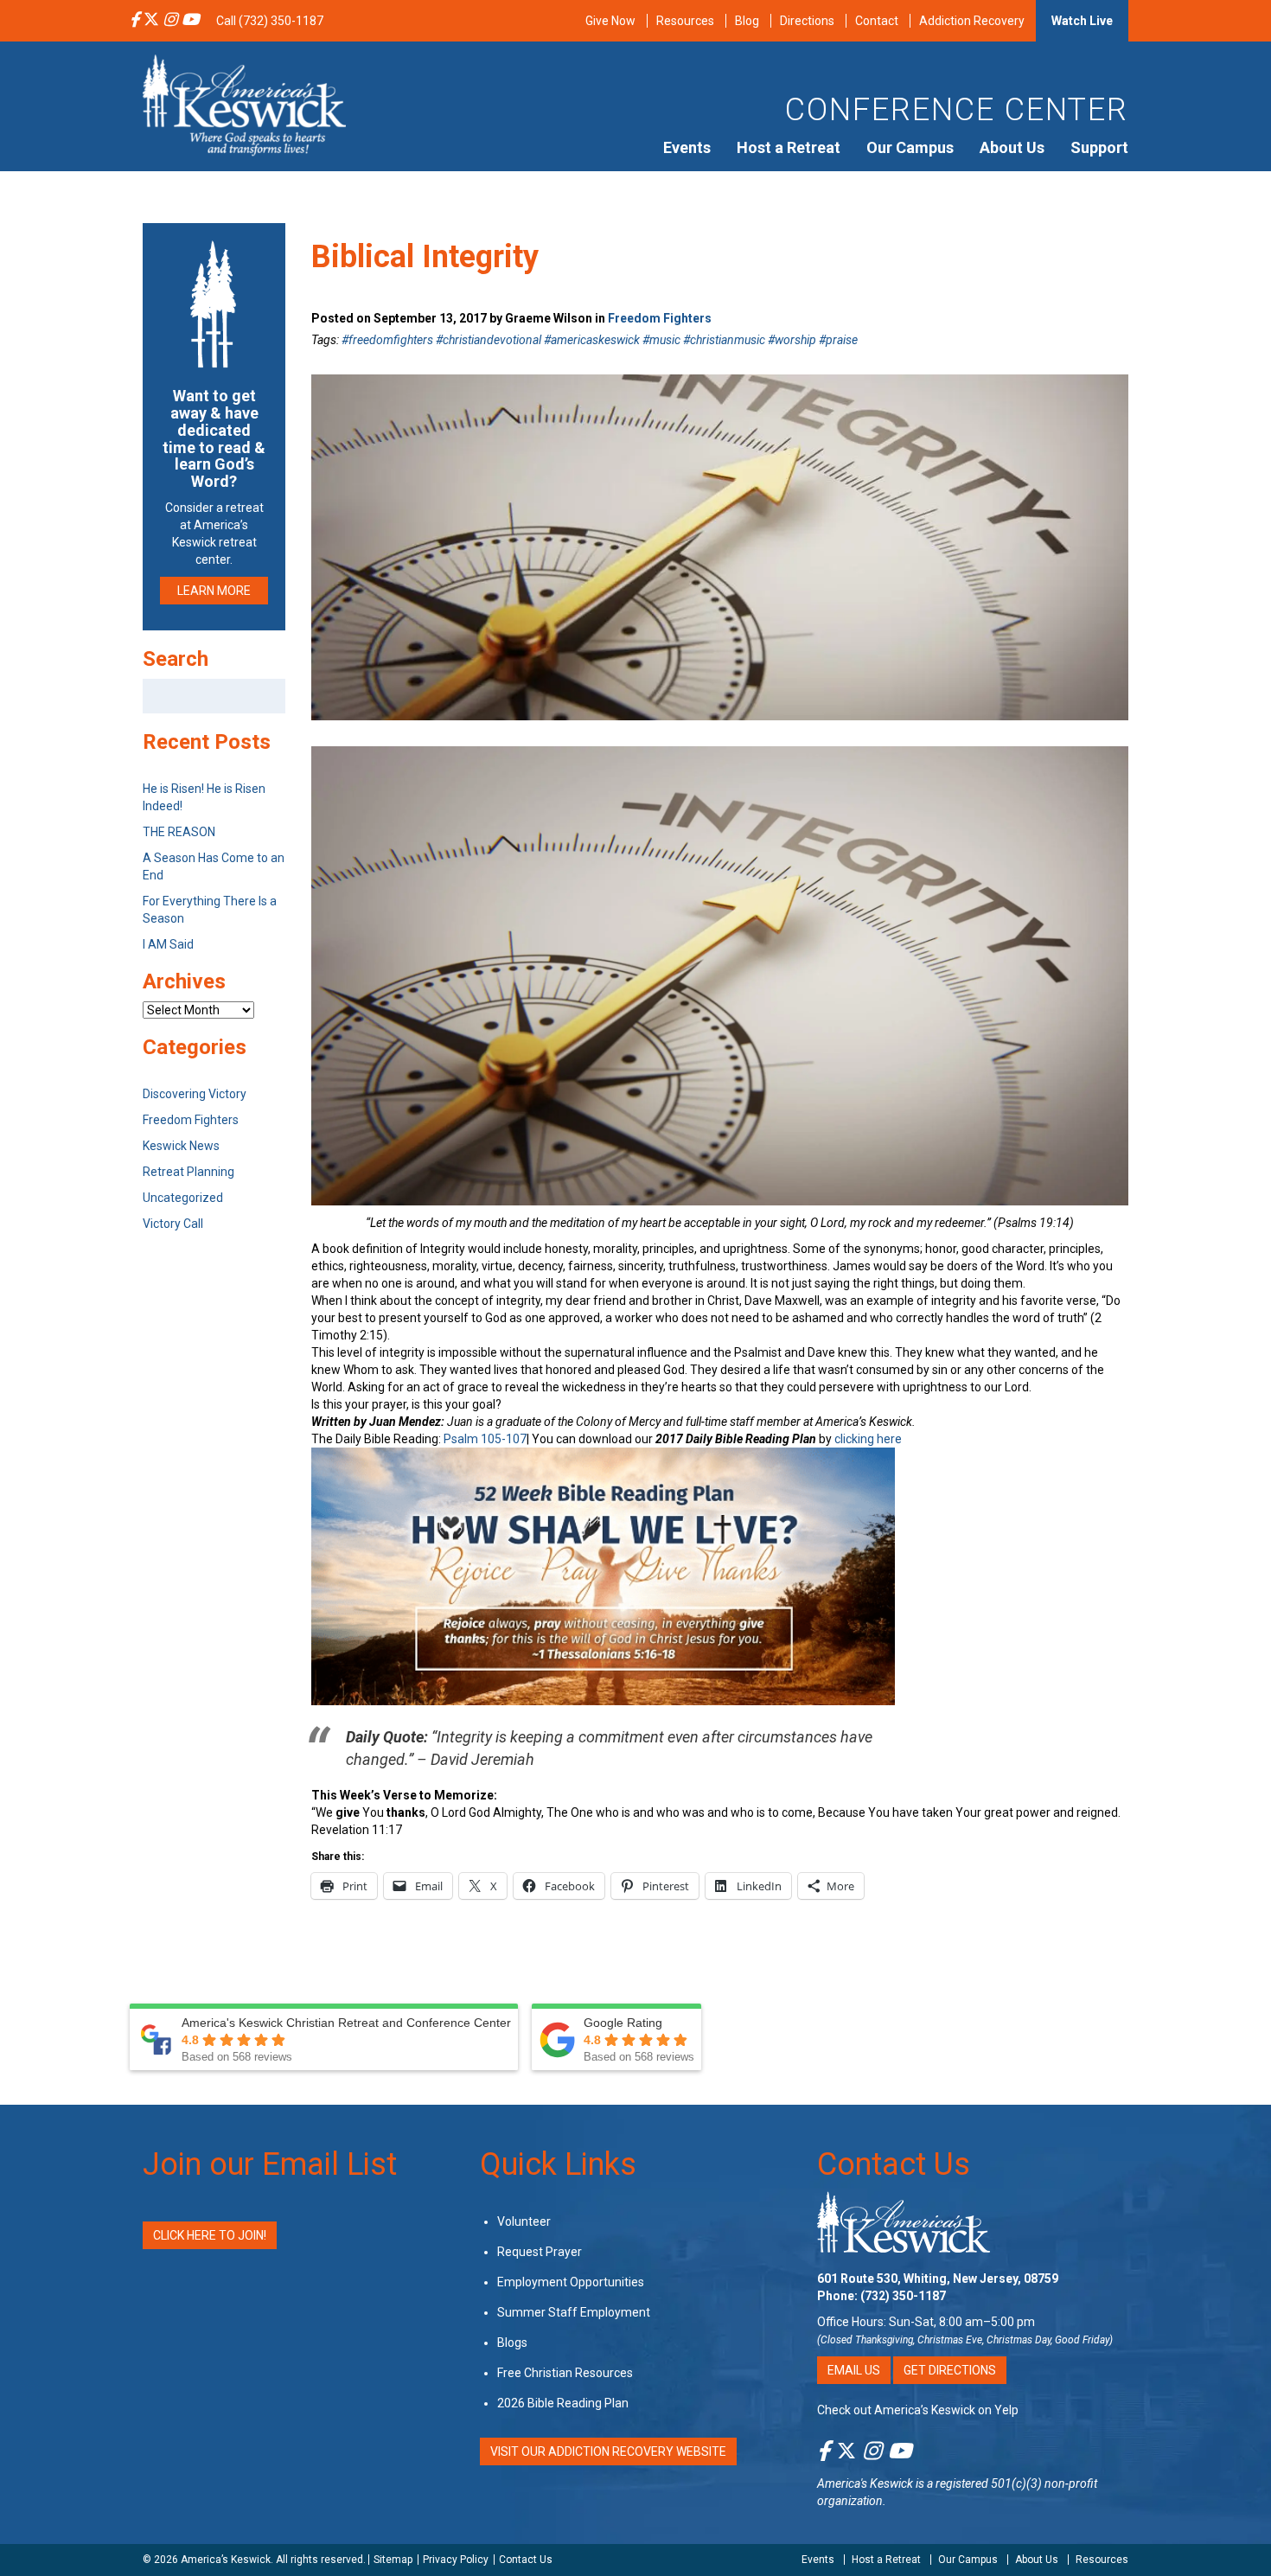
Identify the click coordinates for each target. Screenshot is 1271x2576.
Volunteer (524, 2221)
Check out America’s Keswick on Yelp (918, 2410)
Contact (877, 21)
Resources (685, 21)
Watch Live (1082, 21)
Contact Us (894, 2164)
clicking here (868, 1439)
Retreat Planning (188, 1172)
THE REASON (179, 832)
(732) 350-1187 (903, 2296)
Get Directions (950, 2370)
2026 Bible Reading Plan (563, 2403)
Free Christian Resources (565, 2373)
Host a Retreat (789, 147)
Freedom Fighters (660, 318)
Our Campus (910, 147)
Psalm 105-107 (485, 1439)
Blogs (512, 2343)
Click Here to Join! (210, 2235)
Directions (807, 21)
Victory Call (173, 1224)
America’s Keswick (226, 2560)
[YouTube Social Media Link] (190, 21)
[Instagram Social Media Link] (170, 21)
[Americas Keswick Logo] (244, 104)
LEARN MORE (214, 591)
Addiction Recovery (972, 21)
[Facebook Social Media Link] (134, 21)
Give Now (610, 21)
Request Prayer (540, 2252)
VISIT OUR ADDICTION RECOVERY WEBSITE (608, 2451)
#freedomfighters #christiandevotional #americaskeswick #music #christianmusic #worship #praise (600, 340)
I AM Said (168, 944)
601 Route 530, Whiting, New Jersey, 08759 (938, 2279)
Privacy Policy (456, 2560)
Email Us (854, 2370)
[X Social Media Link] (151, 21)
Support (1099, 147)
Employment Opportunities (571, 2282)
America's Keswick (865, 2483)
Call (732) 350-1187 (270, 21)
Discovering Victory (195, 1094)
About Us (1012, 147)
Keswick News (181, 1146)
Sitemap (393, 2560)
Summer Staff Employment (574, 2312)
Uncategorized (183, 1198)
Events (687, 147)
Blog (747, 21)
